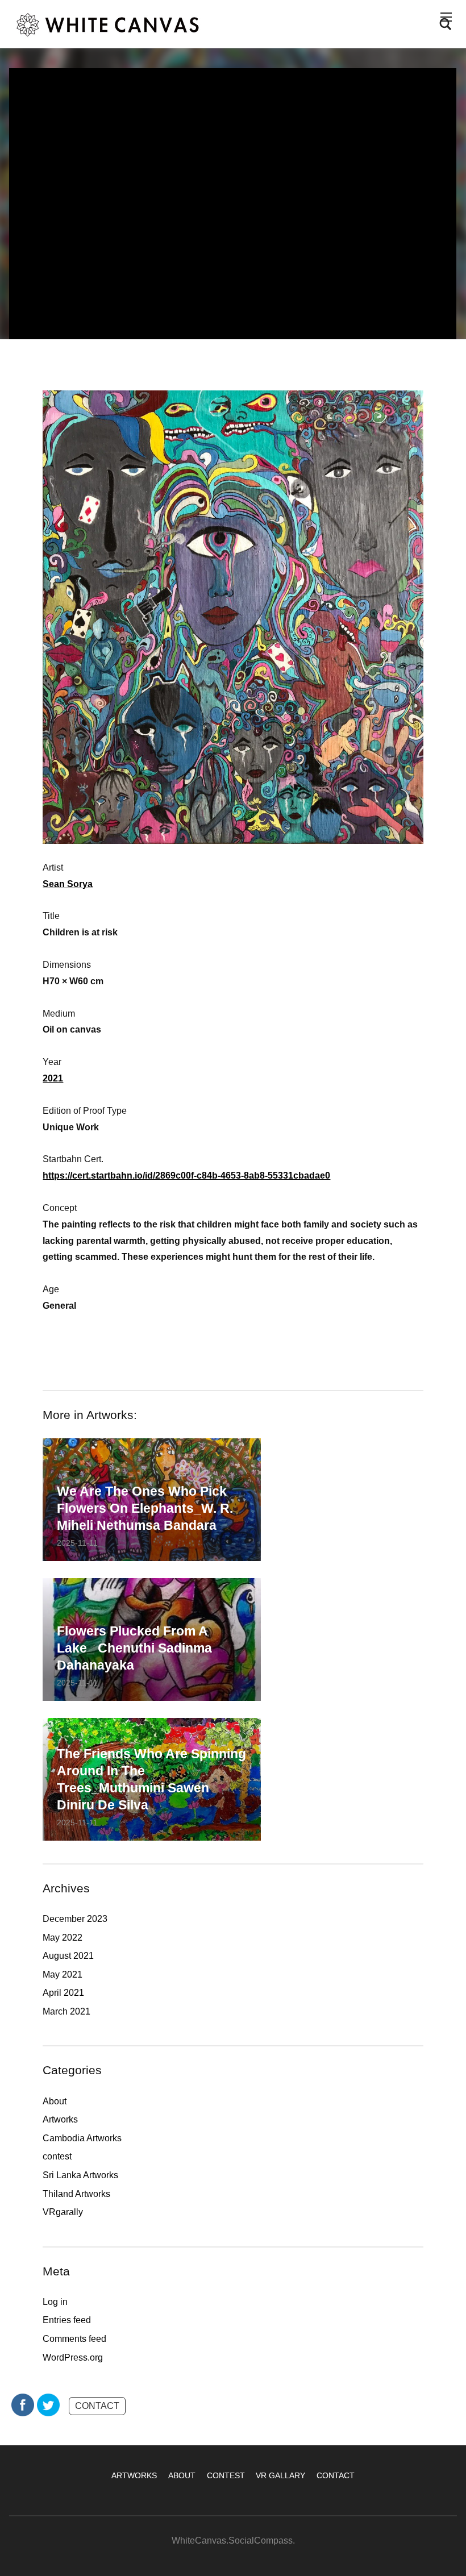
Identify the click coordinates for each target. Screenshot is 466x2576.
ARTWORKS (134, 2475)
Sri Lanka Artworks (80, 2175)
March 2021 (66, 2011)
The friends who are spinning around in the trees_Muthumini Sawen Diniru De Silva (151, 1779)
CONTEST (226, 2475)
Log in (55, 2302)
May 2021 (63, 1974)
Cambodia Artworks (82, 2138)
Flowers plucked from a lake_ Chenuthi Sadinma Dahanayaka (134, 1648)
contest (57, 2156)
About (55, 2101)
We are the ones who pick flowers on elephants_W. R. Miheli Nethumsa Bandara (145, 1508)
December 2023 (75, 1919)
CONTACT (97, 2406)
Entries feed (67, 2320)
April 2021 (63, 1993)
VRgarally (63, 2212)
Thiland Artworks (76, 2194)
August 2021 (68, 1956)
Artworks (60, 2119)
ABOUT (182, 2475)
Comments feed (74, 2339)
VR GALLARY (280, 2475)
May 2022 (63, 1938)
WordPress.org (73, 2357)
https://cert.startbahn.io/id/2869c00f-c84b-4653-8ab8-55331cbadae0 (186, 1175)
